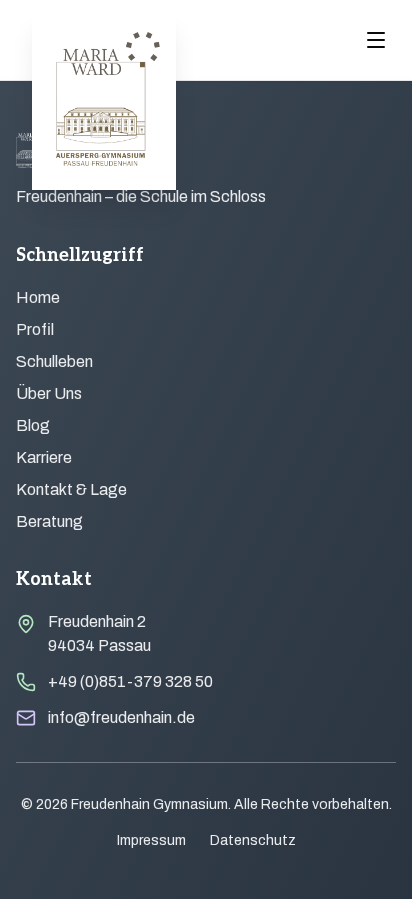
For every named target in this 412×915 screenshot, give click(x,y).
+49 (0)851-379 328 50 (130, 681)
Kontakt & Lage (71, 489)
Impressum (151, 840)
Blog (33, 425)
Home (38, 297)
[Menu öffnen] (376, 40)
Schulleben (54, 361)
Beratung (49, 521)
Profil (35, 329)
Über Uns (49, 393)
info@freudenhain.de (121, 717)
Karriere (44, 457)
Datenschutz (253, 840)
